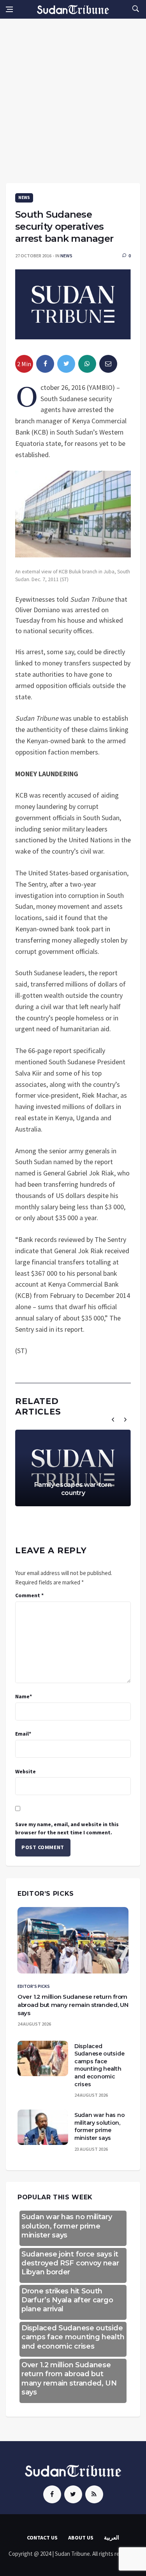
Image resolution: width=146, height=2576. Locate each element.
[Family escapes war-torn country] (73, 1468)
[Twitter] (73, 2494)
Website (26, 1771)
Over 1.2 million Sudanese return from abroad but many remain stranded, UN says (73, 2005)
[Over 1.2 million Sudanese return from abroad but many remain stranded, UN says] (73, 1940)
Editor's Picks (34, 1986)
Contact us (42, 2538)
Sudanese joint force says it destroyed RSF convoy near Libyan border (70, 2263)
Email (23, 1734)
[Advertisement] (73, 106)
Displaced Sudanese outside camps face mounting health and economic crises (99, 2065)
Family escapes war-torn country (73, 1489)
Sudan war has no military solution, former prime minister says (99, 2126)
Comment (29, 1595)
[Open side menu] (9, 9)
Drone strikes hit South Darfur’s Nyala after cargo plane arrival (67, 2300)
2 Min (24, 364)
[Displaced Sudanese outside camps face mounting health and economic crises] (43, 2058)
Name (24, 1696)
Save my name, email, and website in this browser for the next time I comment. (67, 1828)
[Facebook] (52, 2494)
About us (81, 2538)
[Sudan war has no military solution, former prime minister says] (43, 2127)
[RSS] (94, 2494)
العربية (112, 2538)
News (24, 197)
